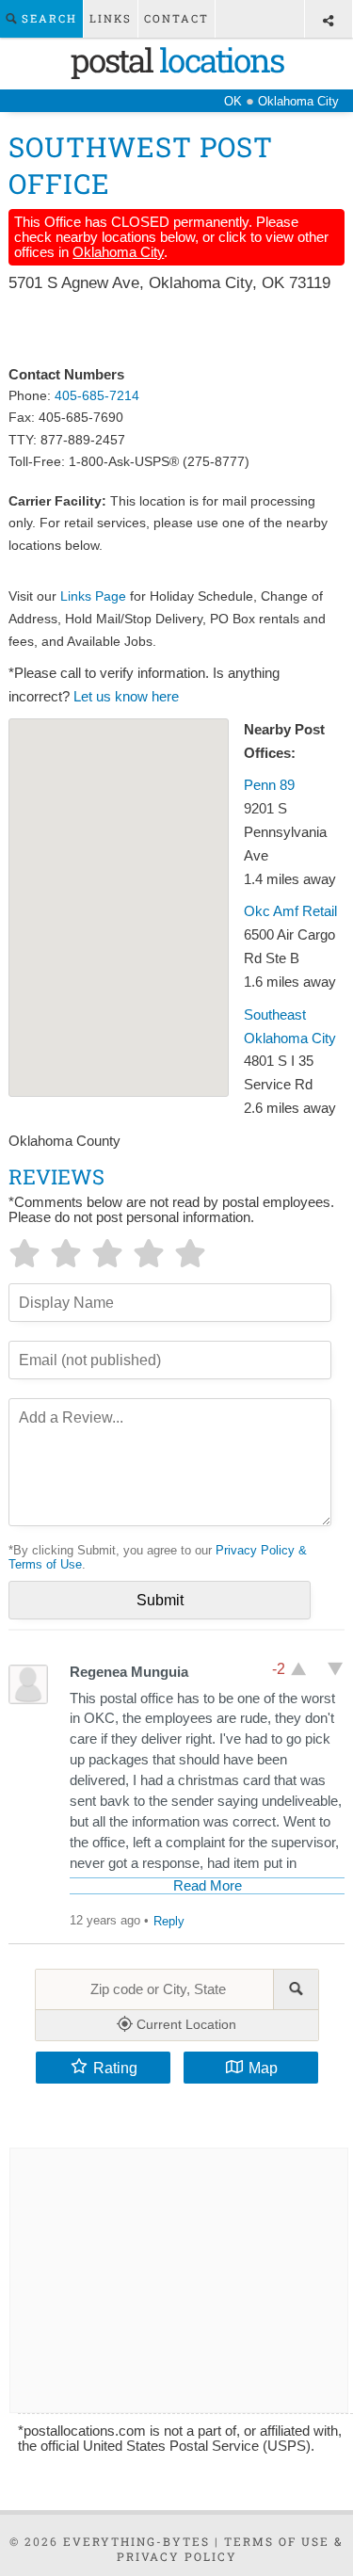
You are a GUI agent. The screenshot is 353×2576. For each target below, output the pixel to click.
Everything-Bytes (136, 2541)
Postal (177, 59)
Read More (208, 1886)
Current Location (185, 2024)
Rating (115, 2068)
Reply (169, 1921)
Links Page (93, 596)
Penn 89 (269, 785)
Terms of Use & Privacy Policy (231, 2549)
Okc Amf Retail (290, 911)
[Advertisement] (176, 330)
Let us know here (126, 697)
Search (47, 18)
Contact (176, 18)
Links (111, 18)
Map (263, 2068)
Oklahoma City (118, 252)
